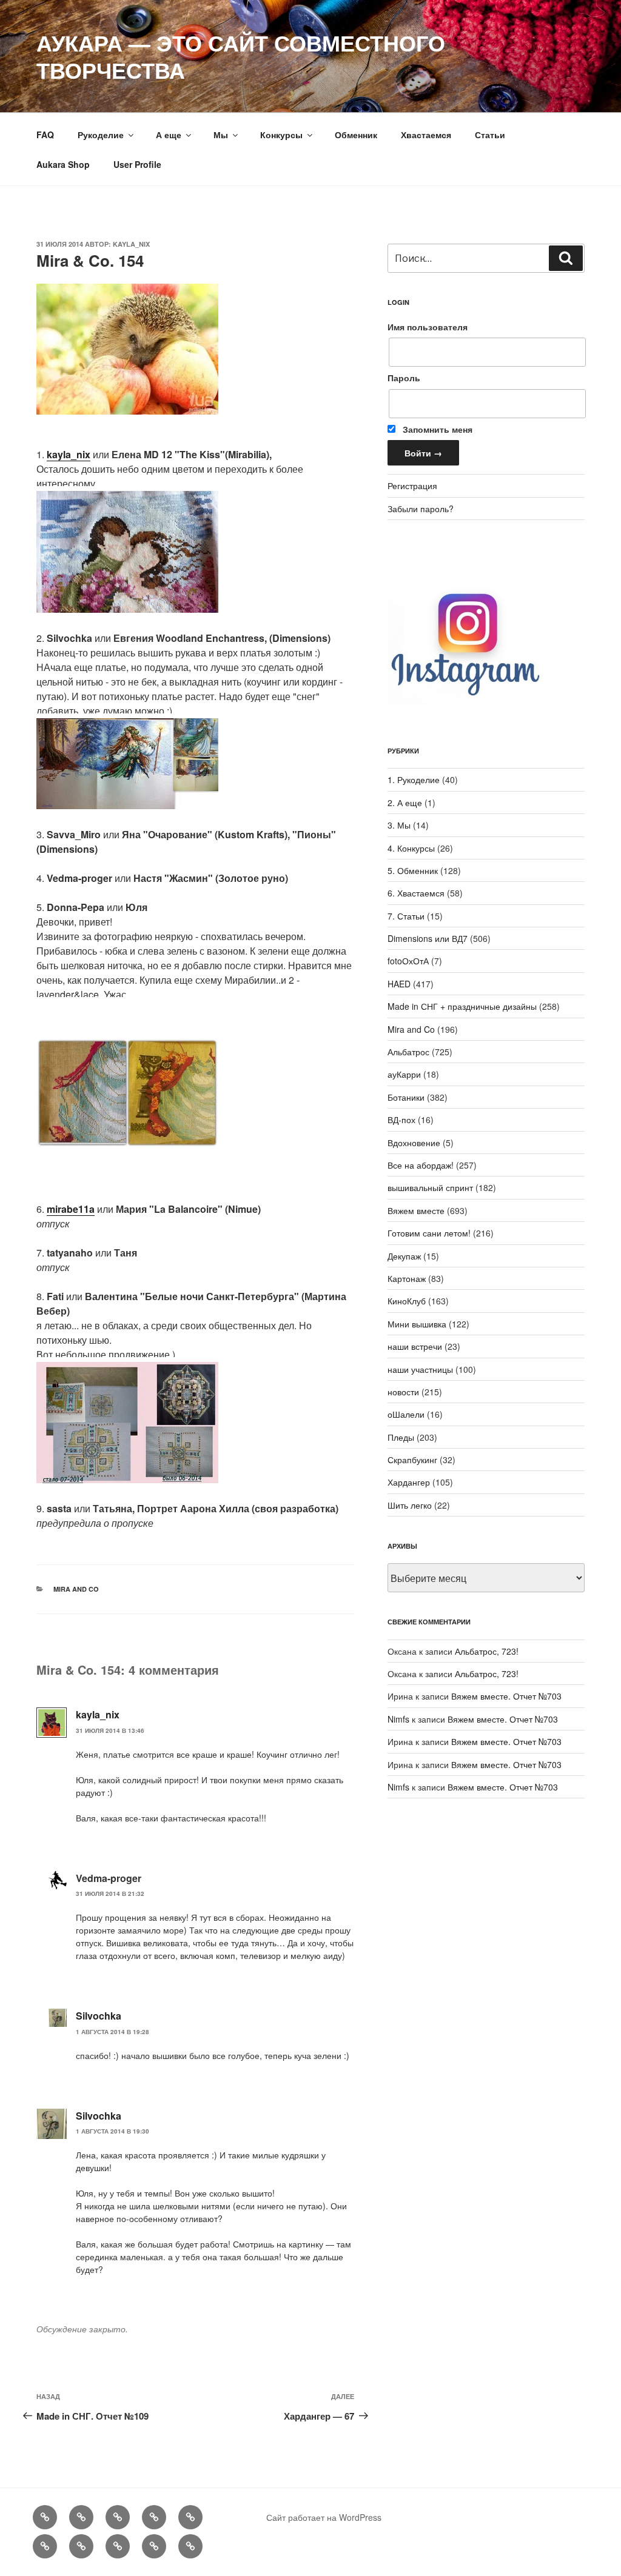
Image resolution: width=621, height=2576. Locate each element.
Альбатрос (408, 1052)
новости (403, 1392)
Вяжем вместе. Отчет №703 (506, 1696)
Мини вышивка (417, 1324)
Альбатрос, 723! (487, 1651)
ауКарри (404, 1074)
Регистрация (412, 486)
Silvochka (99, 2016)
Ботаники (406, 1097)
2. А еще (405, 802)
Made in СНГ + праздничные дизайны (462, 1006)
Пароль (404, 378)
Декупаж (404, 1256)
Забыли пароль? (421, 509)
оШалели (406, 1414)
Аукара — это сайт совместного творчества (241, 56)
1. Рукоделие (414, 779)
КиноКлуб (407, 1301)
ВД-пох (401, 1119)
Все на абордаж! (421, 1165)
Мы (221, 135)
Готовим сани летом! (429, 1233)
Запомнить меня (436, 429)
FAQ (45, 135)
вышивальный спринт (430, 1187)
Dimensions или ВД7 (428, 938)
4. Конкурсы (411, 848)
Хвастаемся (426, 135)
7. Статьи (406, 916)
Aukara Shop (63, 164)
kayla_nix (131, 244)
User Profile (137, 164)
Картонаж (407, 1278)
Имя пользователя (428, 327)
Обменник (356, 135)
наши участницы (420, 1369)
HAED (399, 984)
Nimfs (398, 1719)
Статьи (490, 135)
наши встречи (415, 1346)
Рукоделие (101, 135)
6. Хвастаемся (416, 893)
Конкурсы (281, 135)
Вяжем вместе (416, 1210)
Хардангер (409, 1482)
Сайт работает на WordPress (324, 2517)
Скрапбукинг (412, 1460)
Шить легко (410, 1505)
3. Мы (399, 825)
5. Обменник (413, 870)
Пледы (401, 1437)
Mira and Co (76, 1589)
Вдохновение (414, 1143)
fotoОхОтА (408, 961)
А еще (169, 135)
